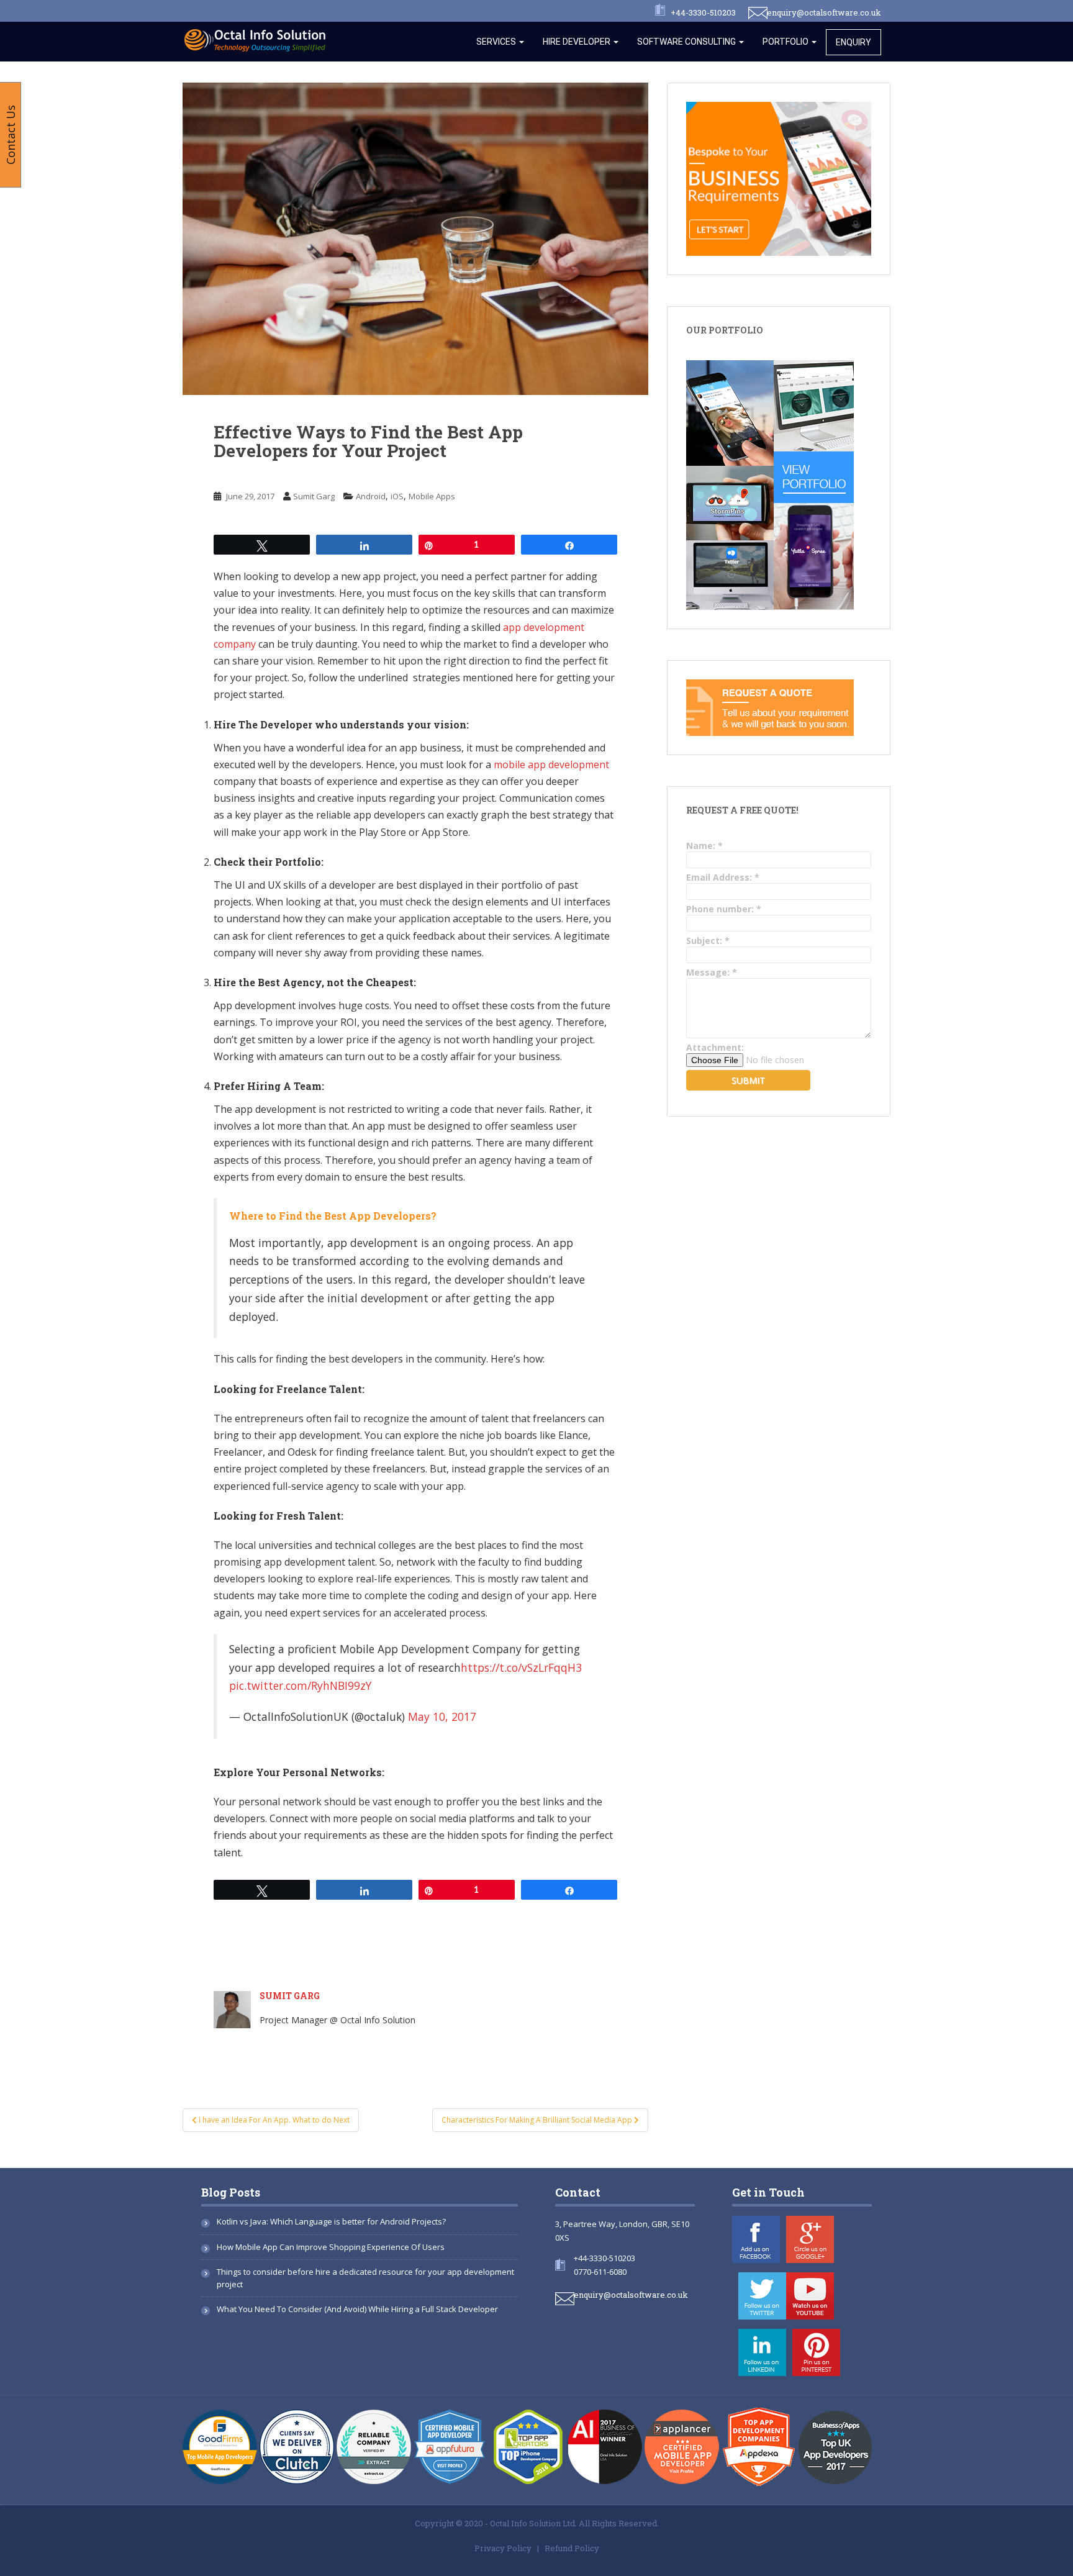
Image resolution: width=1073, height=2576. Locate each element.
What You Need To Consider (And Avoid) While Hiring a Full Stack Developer (357, 2309)
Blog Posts (231, 2192)
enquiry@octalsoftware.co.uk (824, 12)
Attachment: (715, 1047)
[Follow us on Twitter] (762, 2296)
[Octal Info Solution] (258, 39)
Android (371, 496)
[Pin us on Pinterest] (816, 2352)
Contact (578, 2192)
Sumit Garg (314, 496)
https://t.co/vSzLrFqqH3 (521, 1667)
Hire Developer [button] (577, 42)
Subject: (708, 941)
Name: (704, 846)
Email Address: (723, 877)
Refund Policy (572, 2548)
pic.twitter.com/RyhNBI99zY (300, 1685)
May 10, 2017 (442, 1717)
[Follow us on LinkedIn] (762, 2352)
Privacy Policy (503, 2548)
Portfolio (786, 42)
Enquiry (853, 42)
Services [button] (497, 42)
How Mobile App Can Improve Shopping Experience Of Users (331, 2247)
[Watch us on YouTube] (810, 2296)
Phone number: (724, 909)
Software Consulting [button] (687, 42)
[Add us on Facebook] (756, 2239)
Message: (712, 972)
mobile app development (551, 764)
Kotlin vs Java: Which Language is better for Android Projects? (331, 2221)
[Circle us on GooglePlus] (810, 2239)
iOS (397, 496)
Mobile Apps (432, 496)
